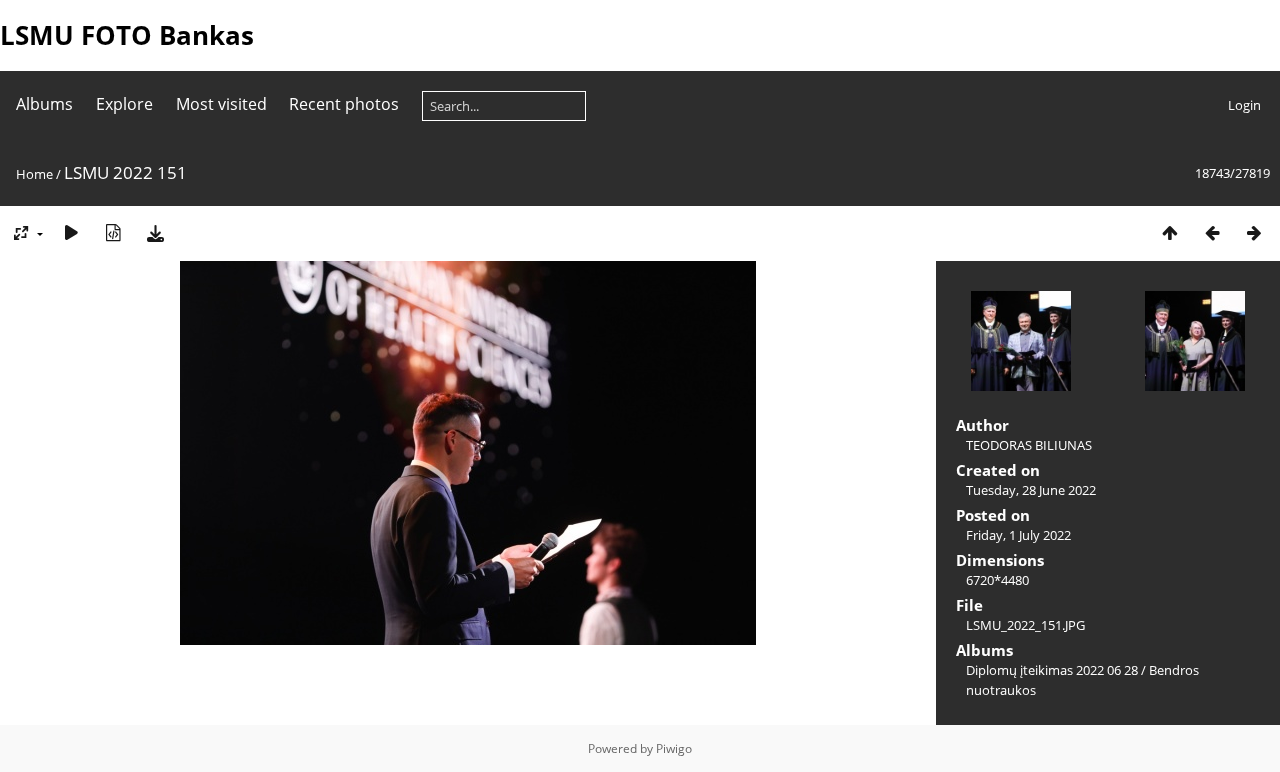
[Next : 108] (1254, 232)
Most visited (221, 104)
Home (34, 174)
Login (1244, 105)
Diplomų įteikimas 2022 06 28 (1052, 670)
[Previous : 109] (1212, 232)
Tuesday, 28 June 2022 (1031, 490)
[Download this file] (155, 232)
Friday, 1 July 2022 (1018, 535)
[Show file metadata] (113, 232)
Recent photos (344, 104)
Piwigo (674, 748)
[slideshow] (71, 232)
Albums (44, 104)
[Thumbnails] (1170, 232)
